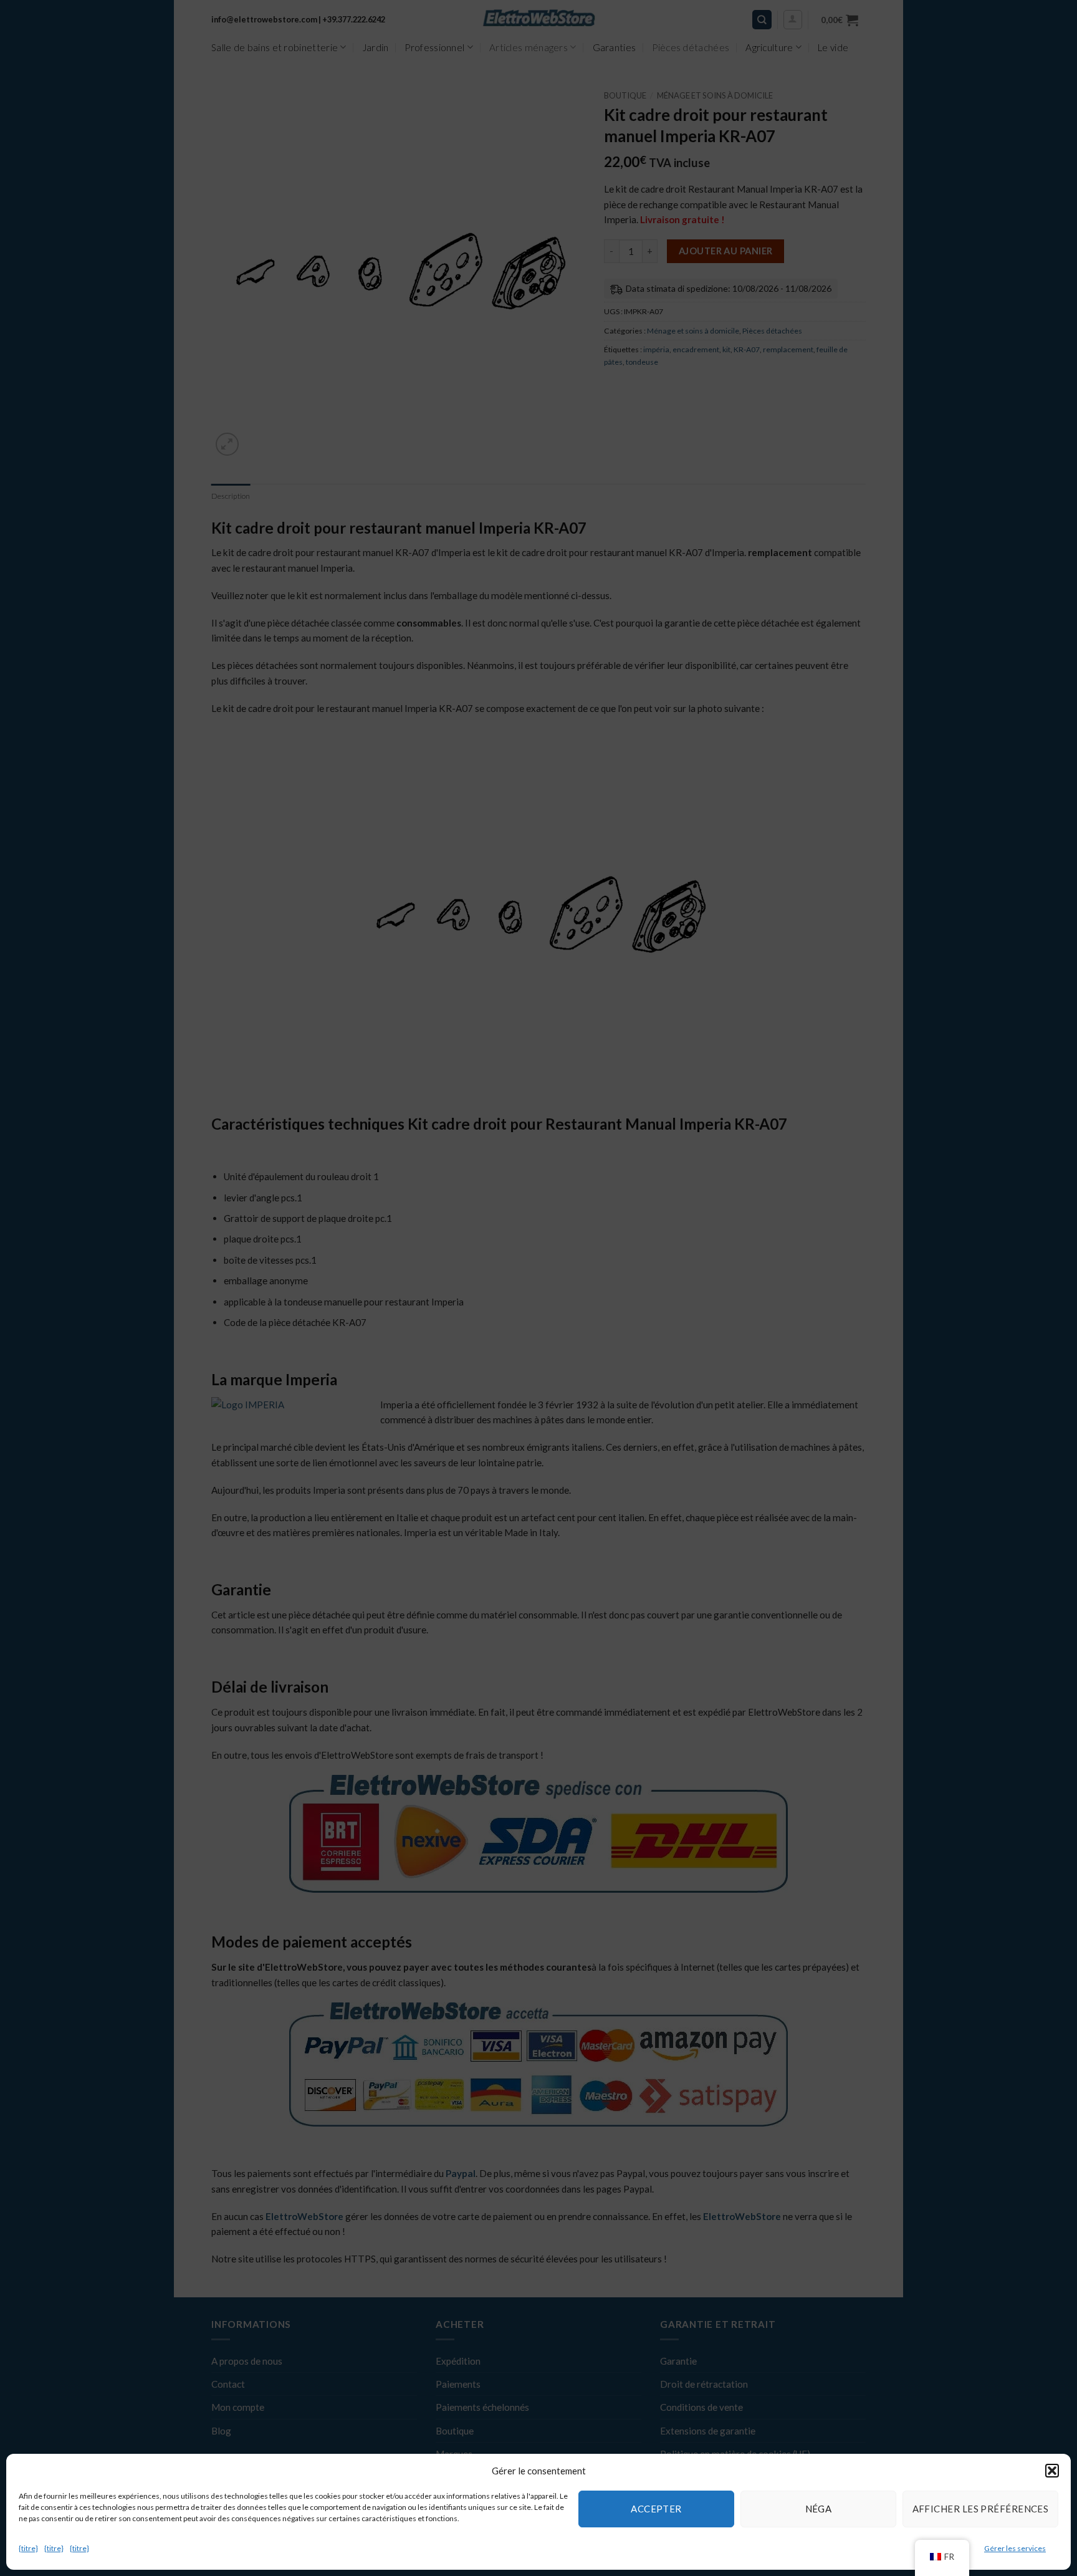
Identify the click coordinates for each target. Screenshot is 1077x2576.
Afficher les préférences (981, 2509)
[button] (1052, 2471)
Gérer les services (1015, 2548)
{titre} (28, 2548)
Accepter (656, 2509)
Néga (819, 2509)
